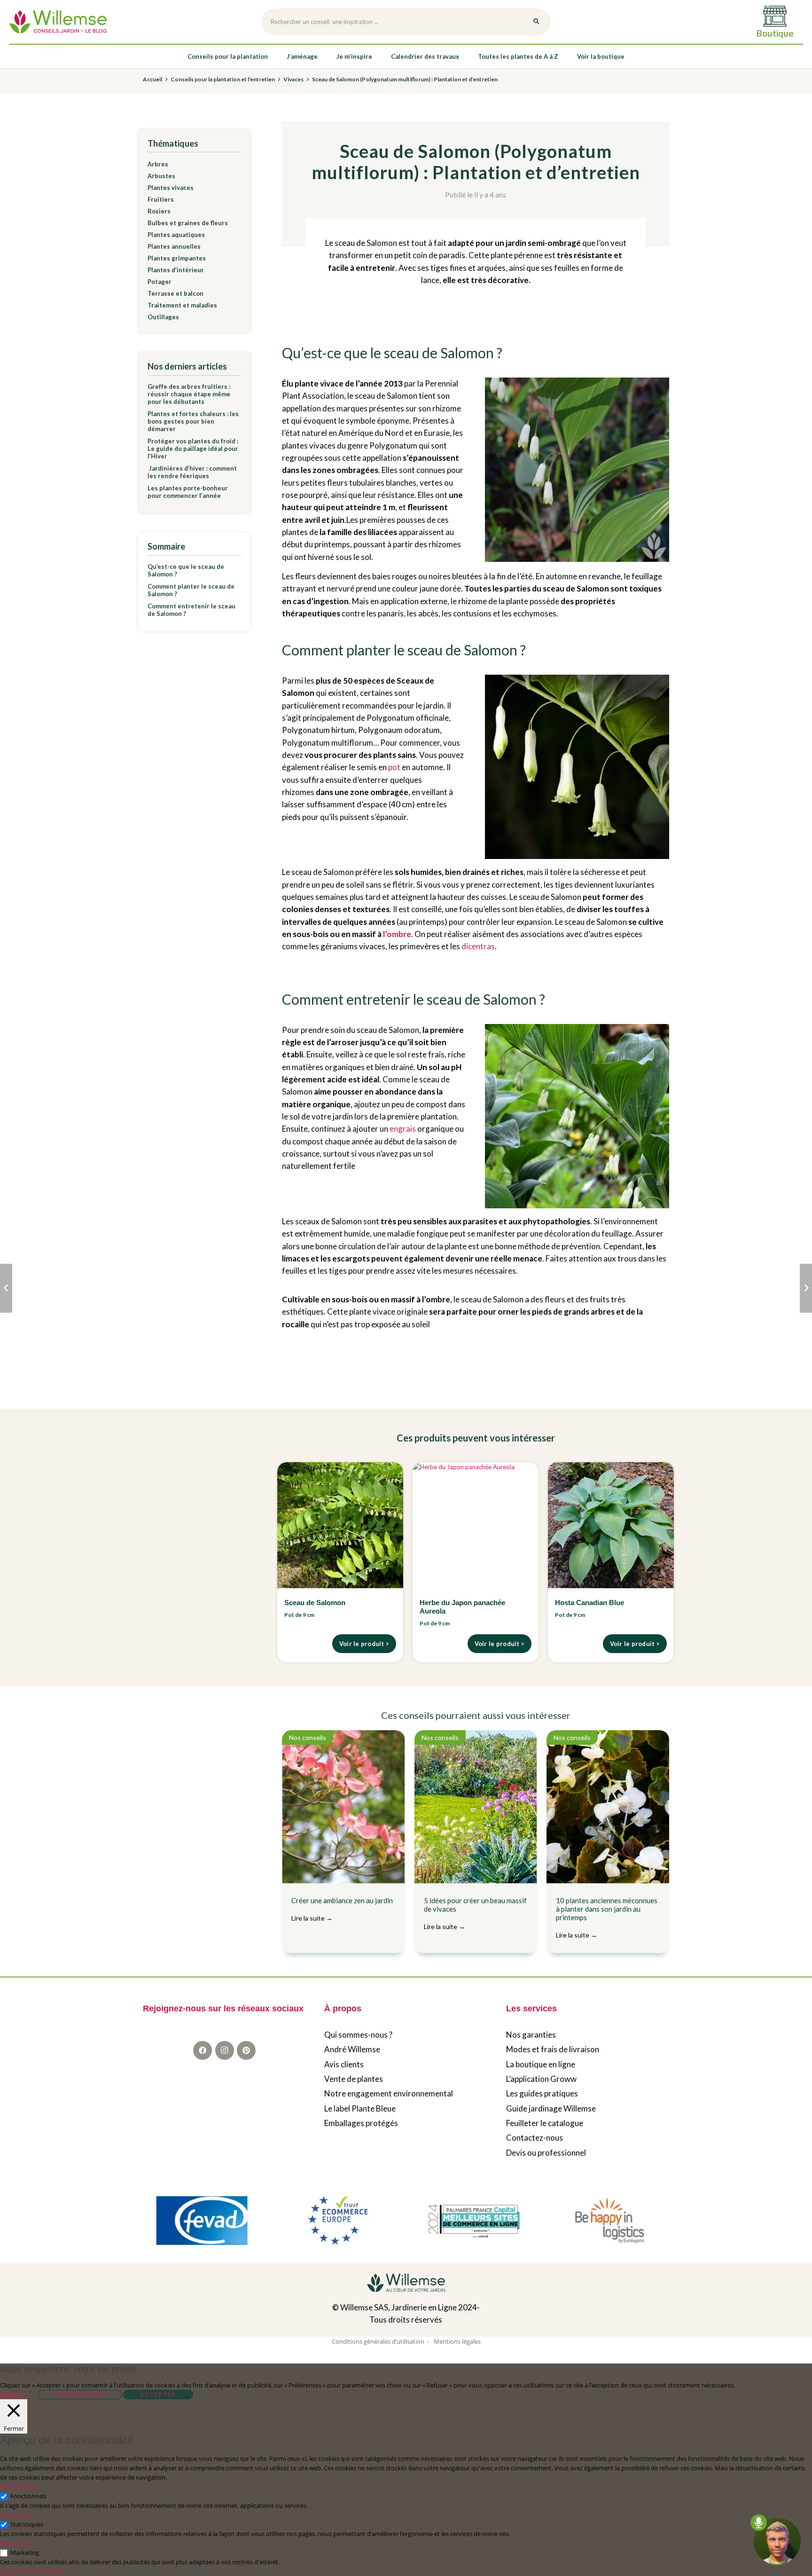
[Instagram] (225, 2050)
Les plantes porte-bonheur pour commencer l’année (188, 492)
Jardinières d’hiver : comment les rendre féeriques (192, 472)
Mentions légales (457, 2341)
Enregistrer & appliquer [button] (32, 2571)
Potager (160, 282)
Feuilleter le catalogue (545, 2123)
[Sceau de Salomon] (340, 1525)
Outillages (163, 317)
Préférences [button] (80, 2395)
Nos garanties (531, 2035)
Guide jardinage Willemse (551, 2108)
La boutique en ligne (541, 2064)
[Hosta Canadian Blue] (611, 1525)
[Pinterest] (246, 2050)
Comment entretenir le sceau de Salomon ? (191, 610)
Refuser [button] (12, 2395)
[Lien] (58, 22)
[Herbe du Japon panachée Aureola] (476, 1525)
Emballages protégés (361, 2123)
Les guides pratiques (542, 2093)
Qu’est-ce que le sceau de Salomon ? (186, 570)
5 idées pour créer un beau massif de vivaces (475, 1913)
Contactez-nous (535, 2138)
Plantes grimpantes (177, 258)
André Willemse (352, 2049)
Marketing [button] (14, 2543)
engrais (403, 1129)
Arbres (158, 164)
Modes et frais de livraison (553, 2049)
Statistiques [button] (16, 2515)
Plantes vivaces (171, 188)
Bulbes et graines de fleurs (188, 223)
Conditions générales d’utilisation (378, 2341)
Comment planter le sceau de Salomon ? (191, 590)
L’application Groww (541, 2079)
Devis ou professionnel (546, 2153)
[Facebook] (203, 2050)
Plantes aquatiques (176, 235)
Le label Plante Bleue (360, 2108)
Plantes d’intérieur (176, 270)
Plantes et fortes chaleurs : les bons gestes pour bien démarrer (193, 421)
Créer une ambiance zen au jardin (342, 1909)
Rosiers (159, 211)
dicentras (478, 946)
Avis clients (344, 2064)
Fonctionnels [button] (18, 2487)
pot (394, 767)
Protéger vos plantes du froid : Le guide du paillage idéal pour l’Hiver (193, 449)
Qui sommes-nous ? (358, 2035)
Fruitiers (161, 199)
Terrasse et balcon (176, 293)
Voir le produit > (364, 1644)
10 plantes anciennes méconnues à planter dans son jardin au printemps (607, 1918)
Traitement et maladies (182, 305)
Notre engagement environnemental (389, 2093)
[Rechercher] (536, 22)
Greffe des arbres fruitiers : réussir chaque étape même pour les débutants (189, 394)
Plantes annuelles (174, 246)
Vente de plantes (354, 2079)
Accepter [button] (158, 2395)
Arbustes (161, 176)
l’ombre (397, 934)
